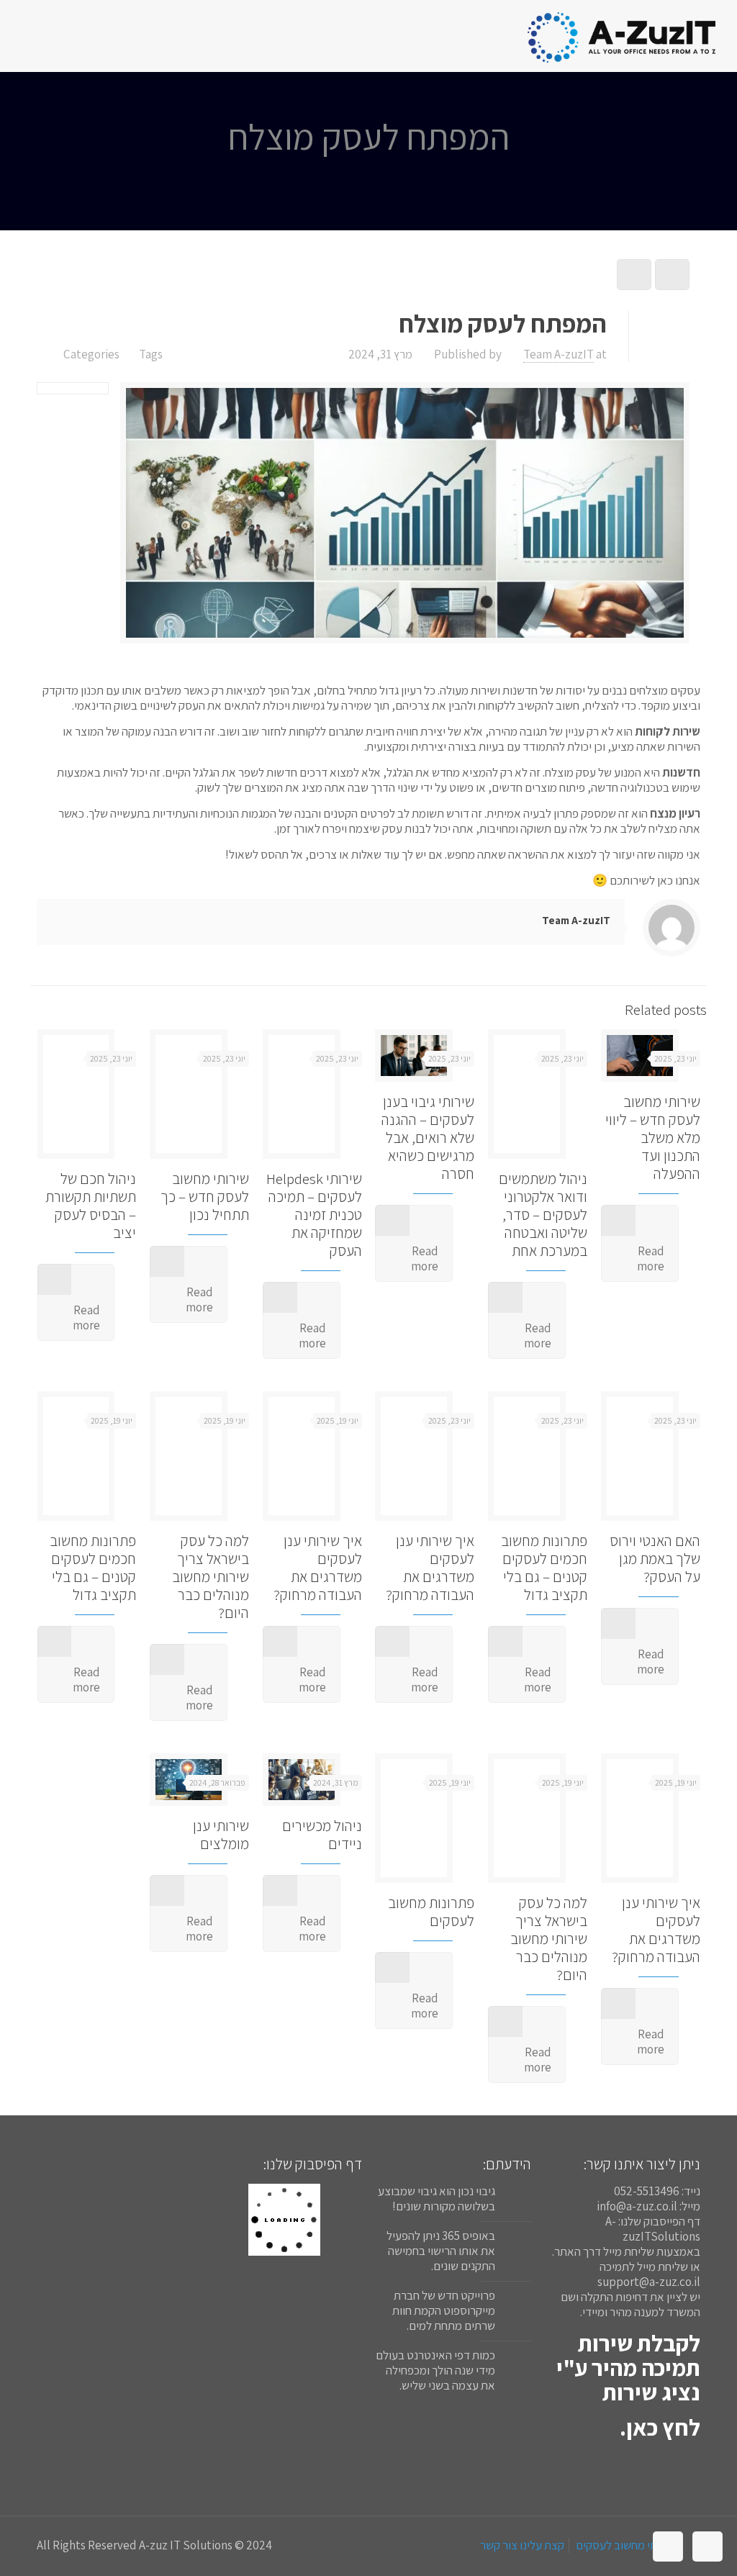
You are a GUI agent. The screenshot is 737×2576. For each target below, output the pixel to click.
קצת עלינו (542, 2545)
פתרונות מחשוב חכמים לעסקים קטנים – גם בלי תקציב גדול (544, 1568)
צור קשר (499, 2545)
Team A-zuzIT (559, 354)
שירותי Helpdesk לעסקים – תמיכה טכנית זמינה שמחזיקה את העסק (314, 1215)
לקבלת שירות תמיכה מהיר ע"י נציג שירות (628, 2367)
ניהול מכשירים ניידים (322, 1835)
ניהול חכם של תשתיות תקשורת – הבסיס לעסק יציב (91, 1206)
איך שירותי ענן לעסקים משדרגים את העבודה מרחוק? (430, 1568)
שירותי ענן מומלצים (221, 1835)
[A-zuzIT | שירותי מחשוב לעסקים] (621, 36)
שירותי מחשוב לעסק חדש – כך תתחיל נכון (205, 1197)
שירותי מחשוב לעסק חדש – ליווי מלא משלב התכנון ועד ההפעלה (653, 1138)
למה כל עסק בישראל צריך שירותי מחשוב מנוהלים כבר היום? (211, 1577)
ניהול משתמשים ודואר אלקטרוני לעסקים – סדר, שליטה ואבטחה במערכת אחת (543, 1215)
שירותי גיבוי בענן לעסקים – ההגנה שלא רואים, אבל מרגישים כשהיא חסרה (428, 1138)
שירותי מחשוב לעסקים (626, 2545)
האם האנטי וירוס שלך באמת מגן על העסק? (655, 1559)
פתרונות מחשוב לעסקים (431, 1912)
